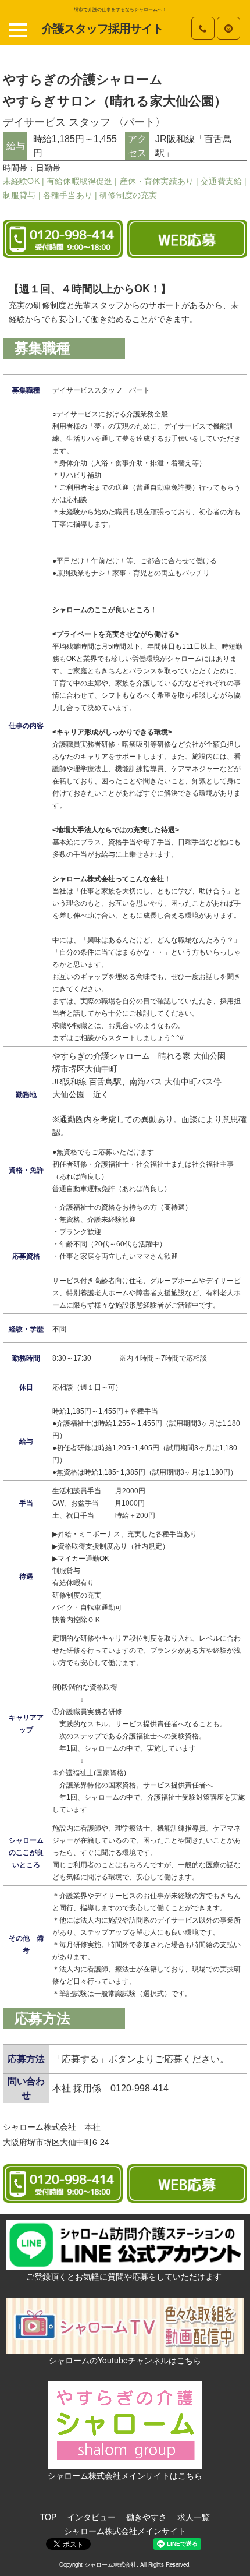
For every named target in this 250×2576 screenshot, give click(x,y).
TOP (48, 2517)
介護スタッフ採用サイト (103, 29)
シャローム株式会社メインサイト (125, 2531)
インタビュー (91, 2517)
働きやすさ (147, 2517)
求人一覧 (194, 2517)
